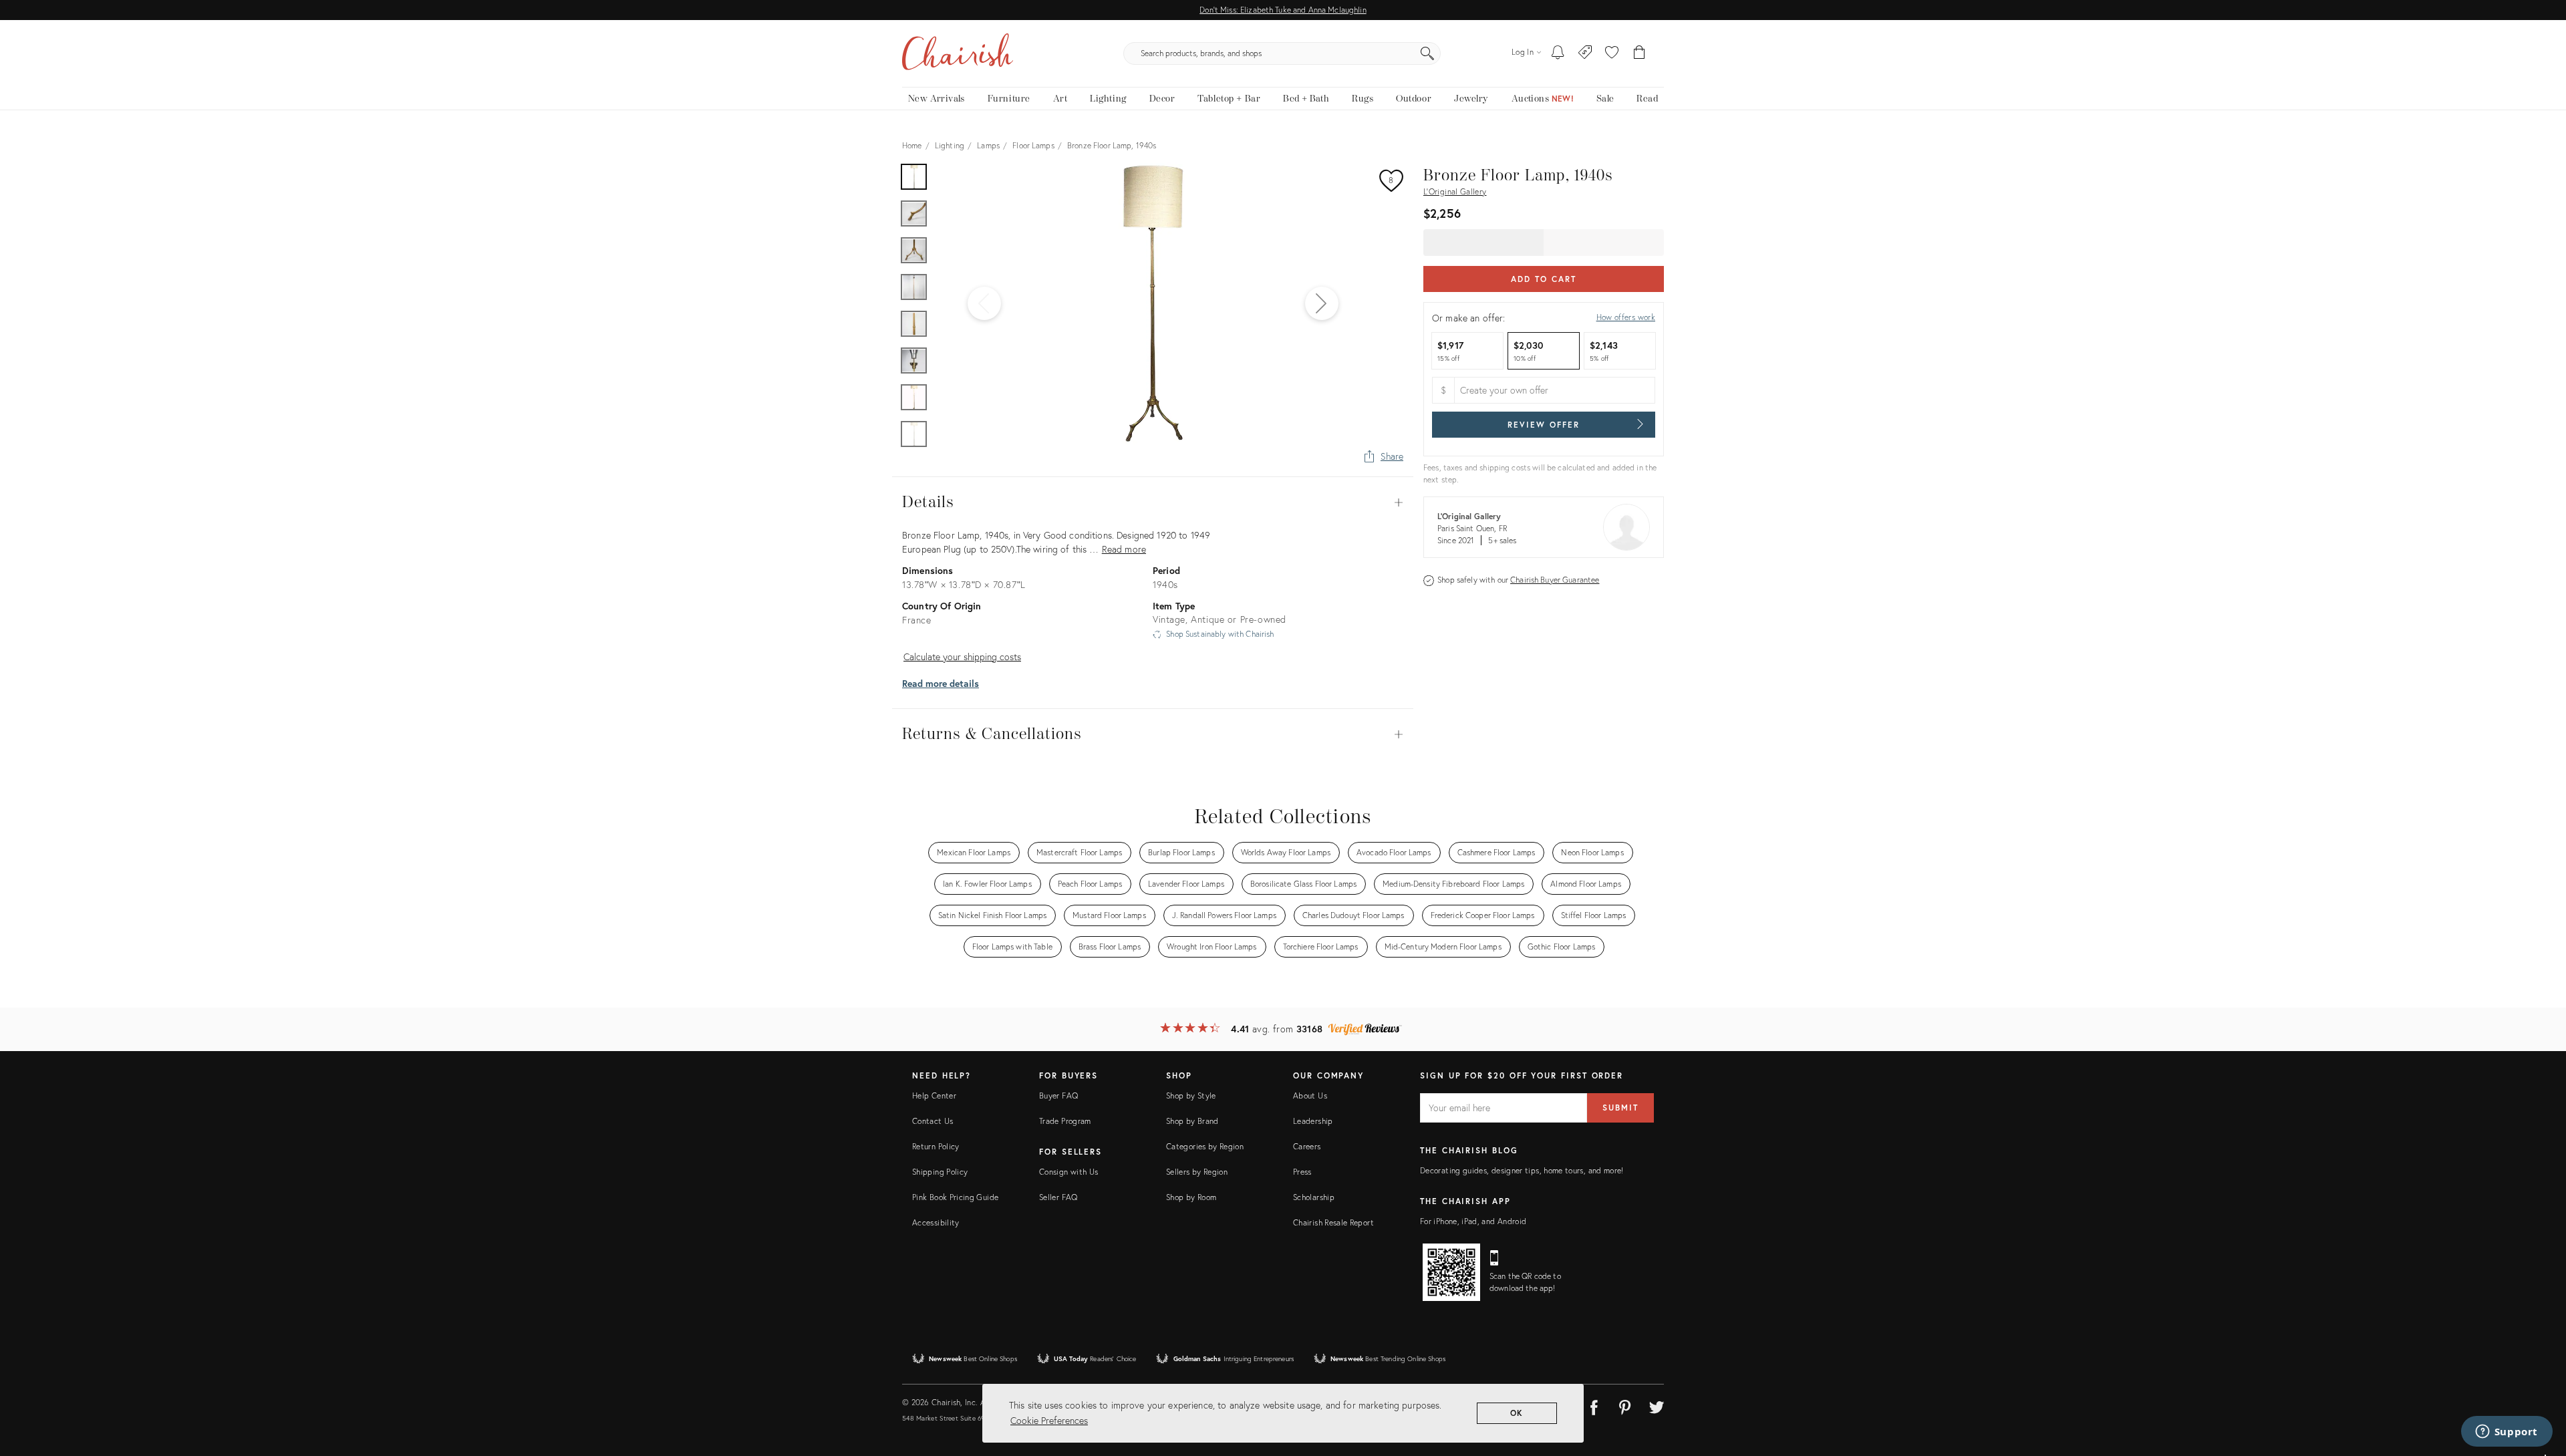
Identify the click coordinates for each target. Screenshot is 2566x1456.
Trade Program (1065, 1121)
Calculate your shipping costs (962, 657)
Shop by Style (1191, 1096)
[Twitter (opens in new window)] (1657, 1405)
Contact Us (933, 1121)
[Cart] (1640, 53)
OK (1517, 1413)
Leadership (1313, 1121)
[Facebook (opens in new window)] (1594, 1405)
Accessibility (936, 1222)
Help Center (934, 1096)
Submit (1620, 1108)
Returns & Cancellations (1153, 734)
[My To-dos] (1558, 53)
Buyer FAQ (1058, 1096)
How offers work (1626, 317)
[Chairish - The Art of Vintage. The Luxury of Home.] (958, 53)
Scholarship (1314, 1197)
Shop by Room (1191, 1197)
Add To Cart (1543, 279)
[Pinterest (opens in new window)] (1625, 1405)
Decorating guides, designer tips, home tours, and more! (1522, 1170)
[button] (1612, 53)
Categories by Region (1205, 1146)
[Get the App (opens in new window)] (1451, 1272)
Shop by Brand (1192, 1121)
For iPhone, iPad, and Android (1473, 1221)
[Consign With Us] (1585, 53)
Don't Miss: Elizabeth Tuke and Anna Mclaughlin (1283, 10)
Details (1153, 502)
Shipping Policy (940, 1172)
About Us (1310, 1096)
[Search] (1427, 53)
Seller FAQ (1058, 1197)
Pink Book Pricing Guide (955, 1197)
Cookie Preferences (1049, 1420)
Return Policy (936, 1146)
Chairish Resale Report (1333, 1222)
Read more (1124, 549)
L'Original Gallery (1455, 191)
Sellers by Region (1197, 1172)
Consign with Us (1068, 1172)
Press (1302, 1172)
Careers (1307, 1146)
